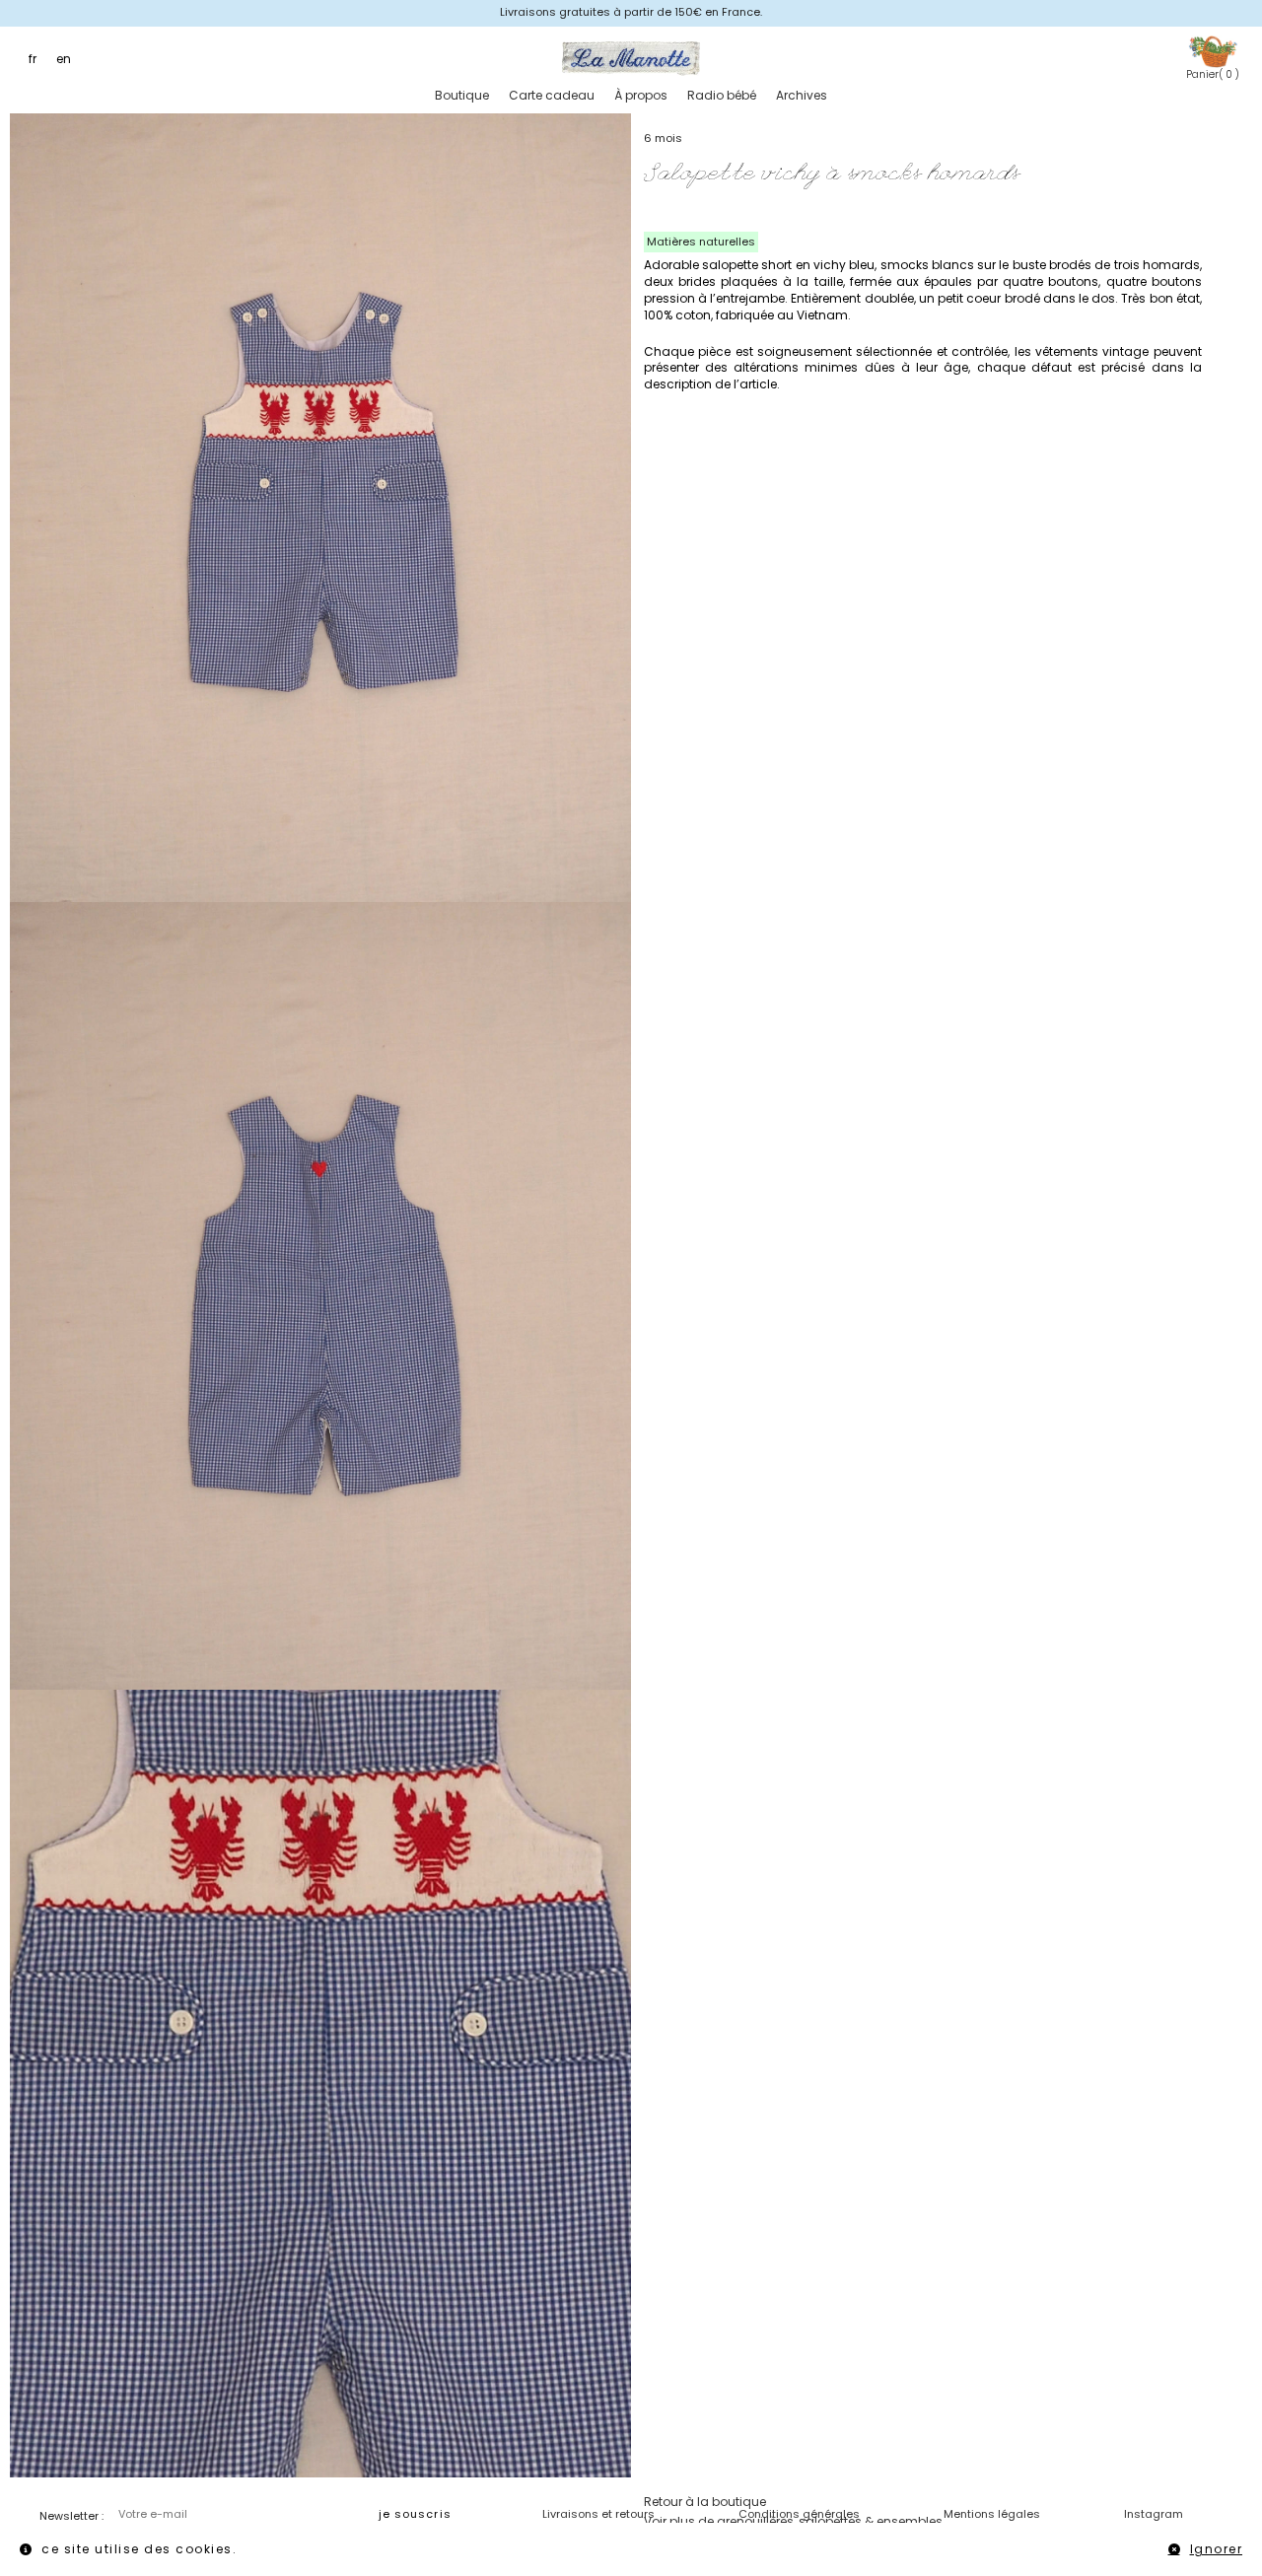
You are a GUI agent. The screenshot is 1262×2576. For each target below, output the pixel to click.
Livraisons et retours (598, 2514)
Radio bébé (722, 95)
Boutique (462, 95)
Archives (802, 95)
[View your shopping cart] (1213, 51)
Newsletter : (71, 2516)
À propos (641, 95)
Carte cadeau (552, 95)
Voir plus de (793, 2521)
